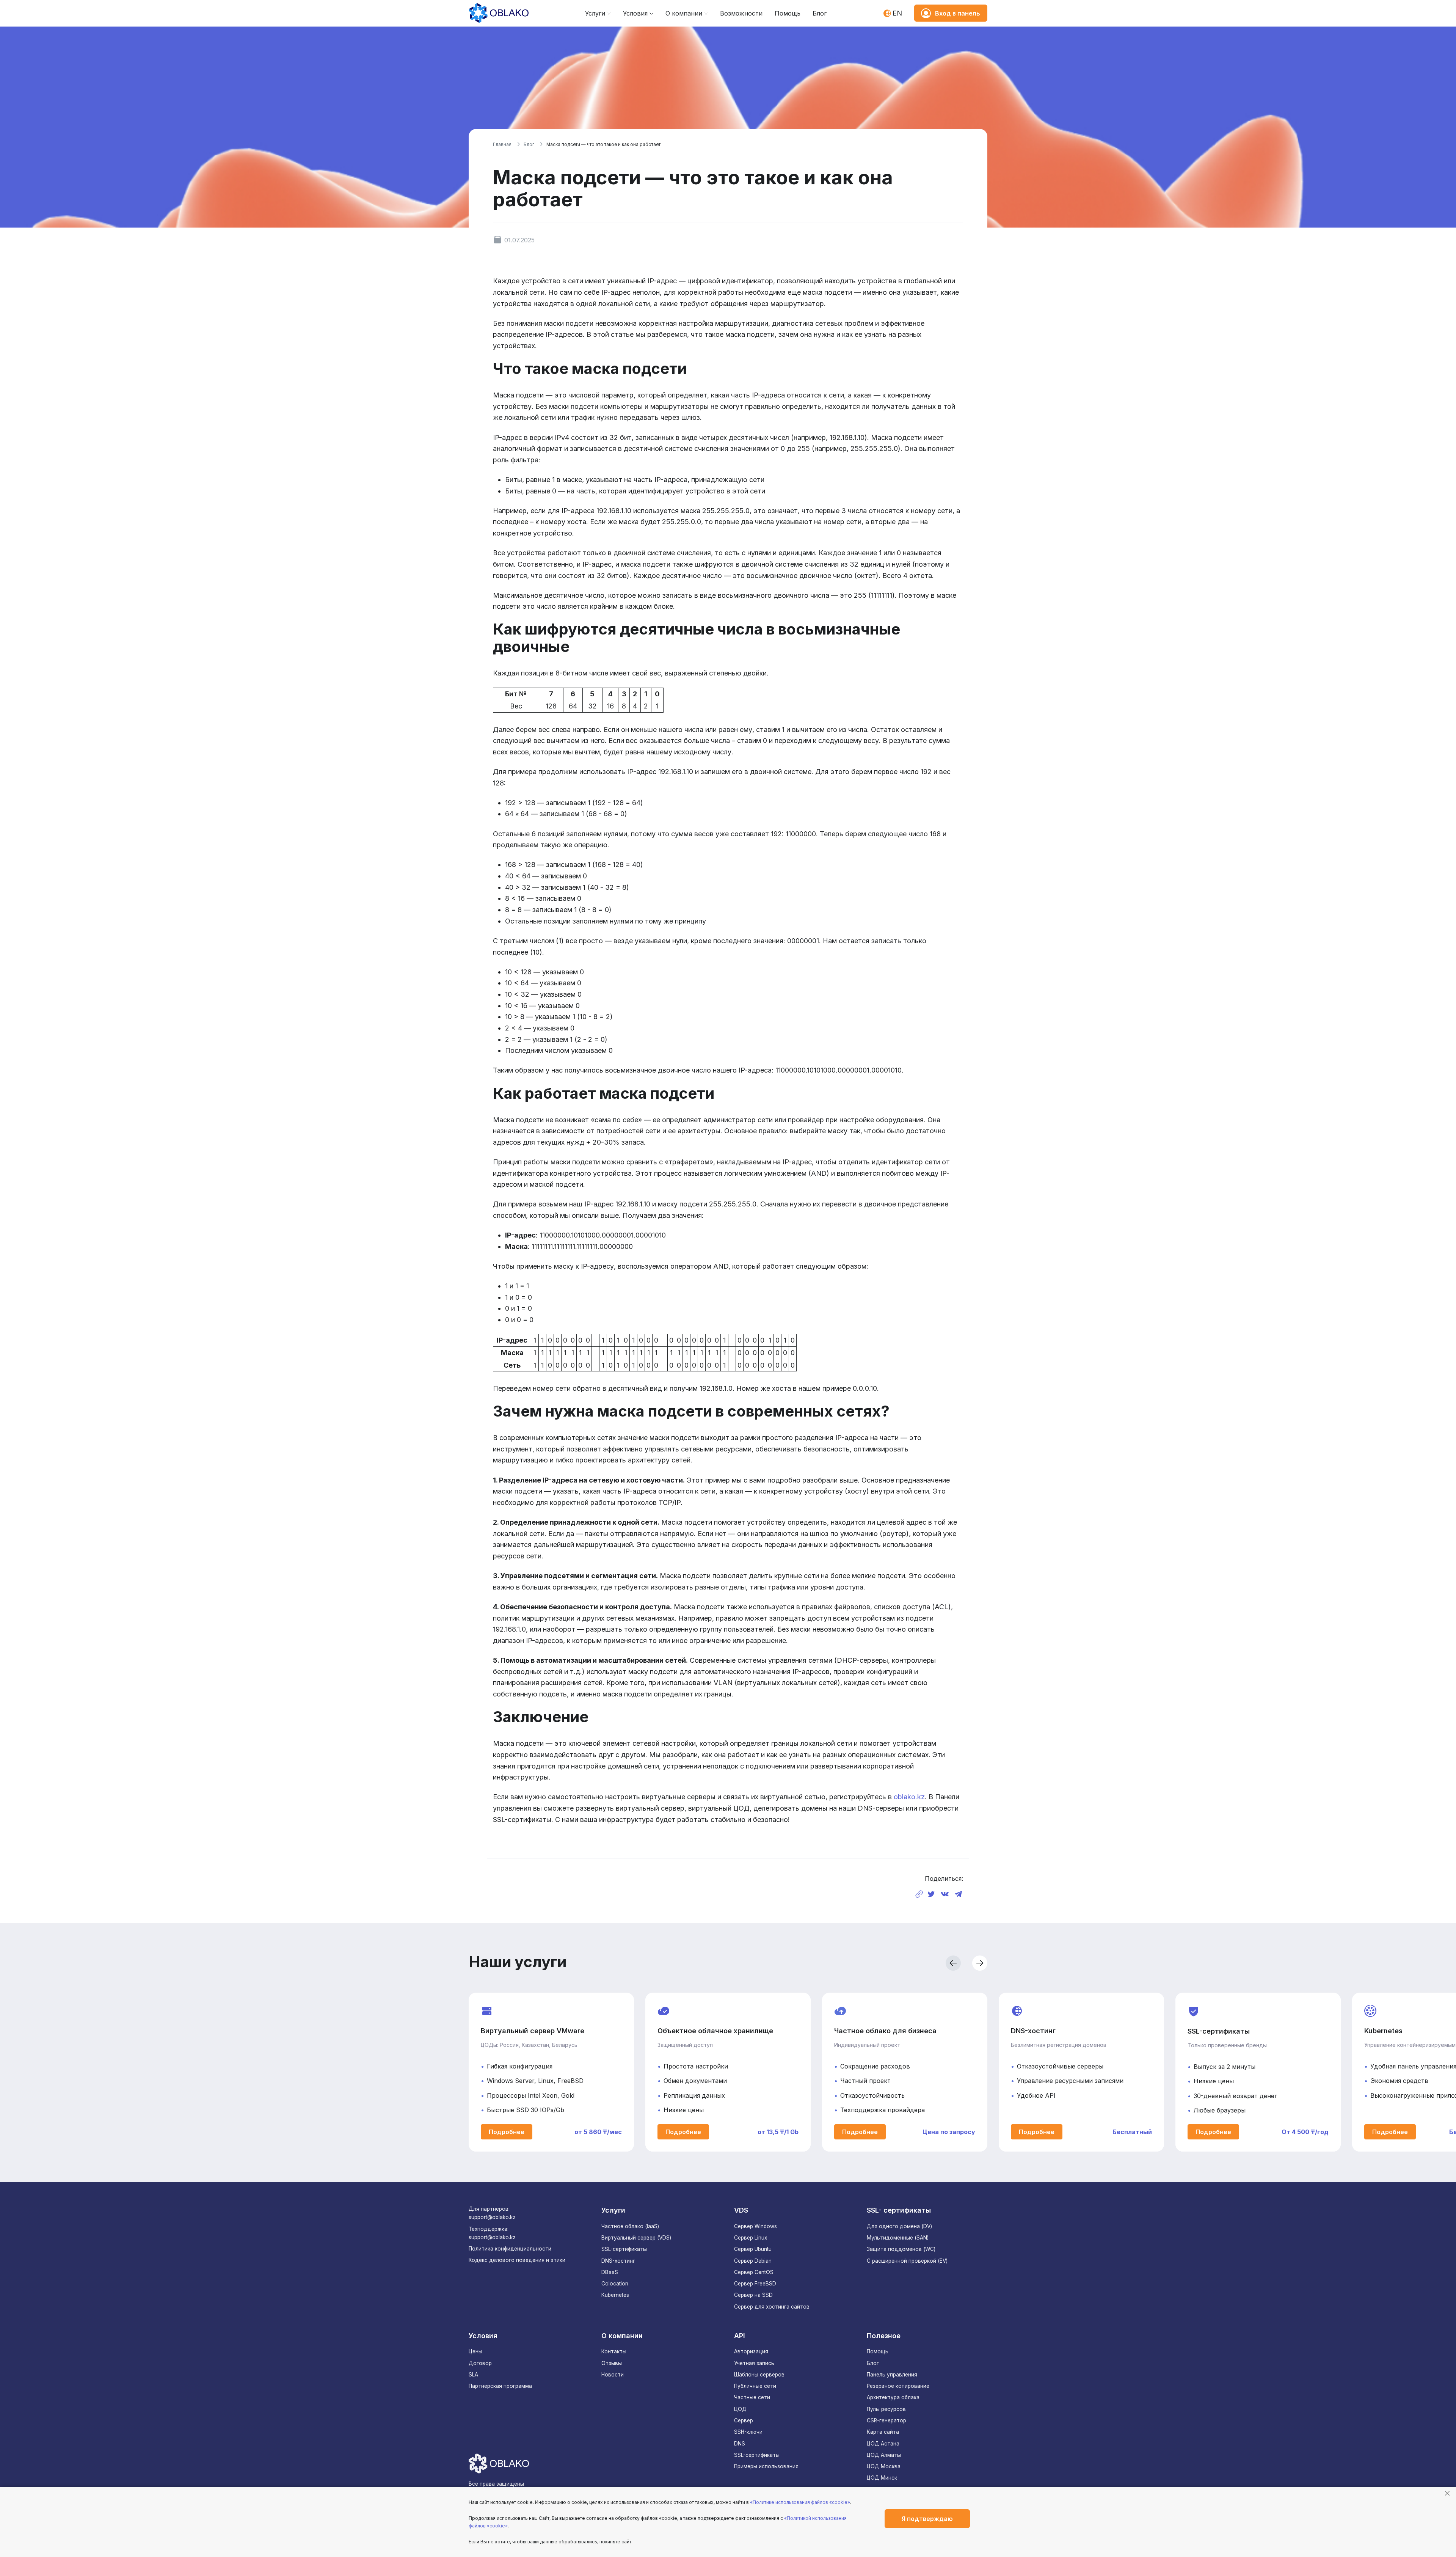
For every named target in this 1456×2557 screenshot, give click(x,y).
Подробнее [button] (507, 2132)
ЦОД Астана (883, 2444)
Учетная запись (754, 2363)
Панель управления (892, 2375)
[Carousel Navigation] (861, 1963)
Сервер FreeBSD (755, 2284)
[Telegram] (959, 1894)
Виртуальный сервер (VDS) (636, 2238)
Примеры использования (766, 2466)
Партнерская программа (500, 2386)
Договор (480, 2363)
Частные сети (752, 2397)
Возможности (741, 13)
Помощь (788, 13)
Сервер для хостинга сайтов (772, 2307)
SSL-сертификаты (624, 2249)
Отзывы (612, 2363)
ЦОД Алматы (884, 2455)
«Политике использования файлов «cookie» (800, 2502)
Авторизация (751, 2351)
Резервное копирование (898, 2386)
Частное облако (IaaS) (630, 2226)
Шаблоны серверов (759, 2375)
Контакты (614, 2351)
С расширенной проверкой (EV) (907, 2261)
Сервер (744, 2420)
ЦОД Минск (882, 2478)
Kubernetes (615, 2295)
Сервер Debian (753, 2261)
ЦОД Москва (884, 2466)
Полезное (884, 2336)
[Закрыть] (1447, 2493)
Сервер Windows (755, 2226)
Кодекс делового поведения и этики (517, 2260)
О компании (684, 13)
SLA (473, 2375)
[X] (931, 1894)
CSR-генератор (886, 2420)
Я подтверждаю (927, 2519)
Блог (820, 13)
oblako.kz (909, 1797)
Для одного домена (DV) (899, 2226)
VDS (741, 2210)
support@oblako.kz (492, 2217)
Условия (635, 13)
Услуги (595, 13)
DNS (740, 2444)
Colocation (615, 2284)
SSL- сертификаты (899, 2210)
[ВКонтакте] (945, 1894)
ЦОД (740, 2409)
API (740, 2336)
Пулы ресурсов (886, 2409)
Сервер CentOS (754, 2272)
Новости (613, 2375)
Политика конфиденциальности (510, 2249)
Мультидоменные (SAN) (898, 2238)
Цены (475, 2351)
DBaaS (610, 2272)
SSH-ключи (748, 2432)
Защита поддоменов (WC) (901, 2249)
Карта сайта (883, 2432)
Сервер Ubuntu (753, 2249)
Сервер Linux (751, 2238)
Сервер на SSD (753, 2295)
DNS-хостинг (618, 2261)
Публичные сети (755, 2386)
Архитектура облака (893, 2397)
